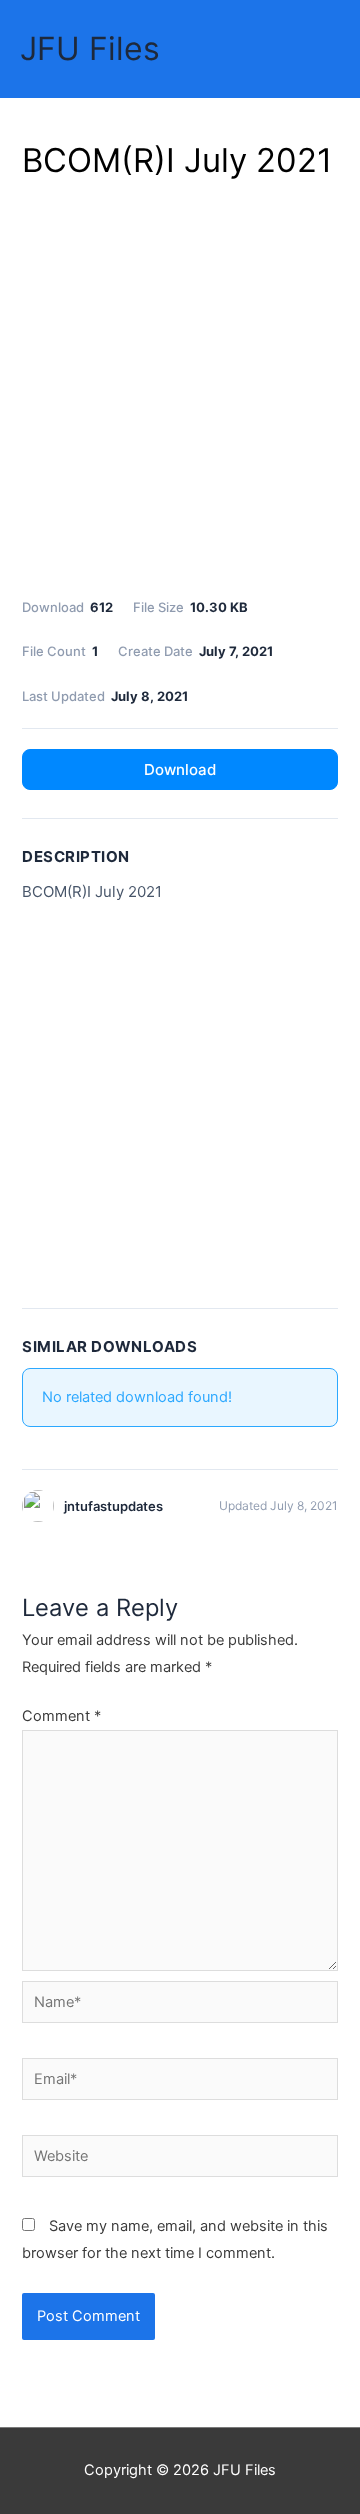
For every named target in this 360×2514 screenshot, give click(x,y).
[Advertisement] (180, 385)
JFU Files (90, 48)
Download (180, 769)
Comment (61, 1716)
